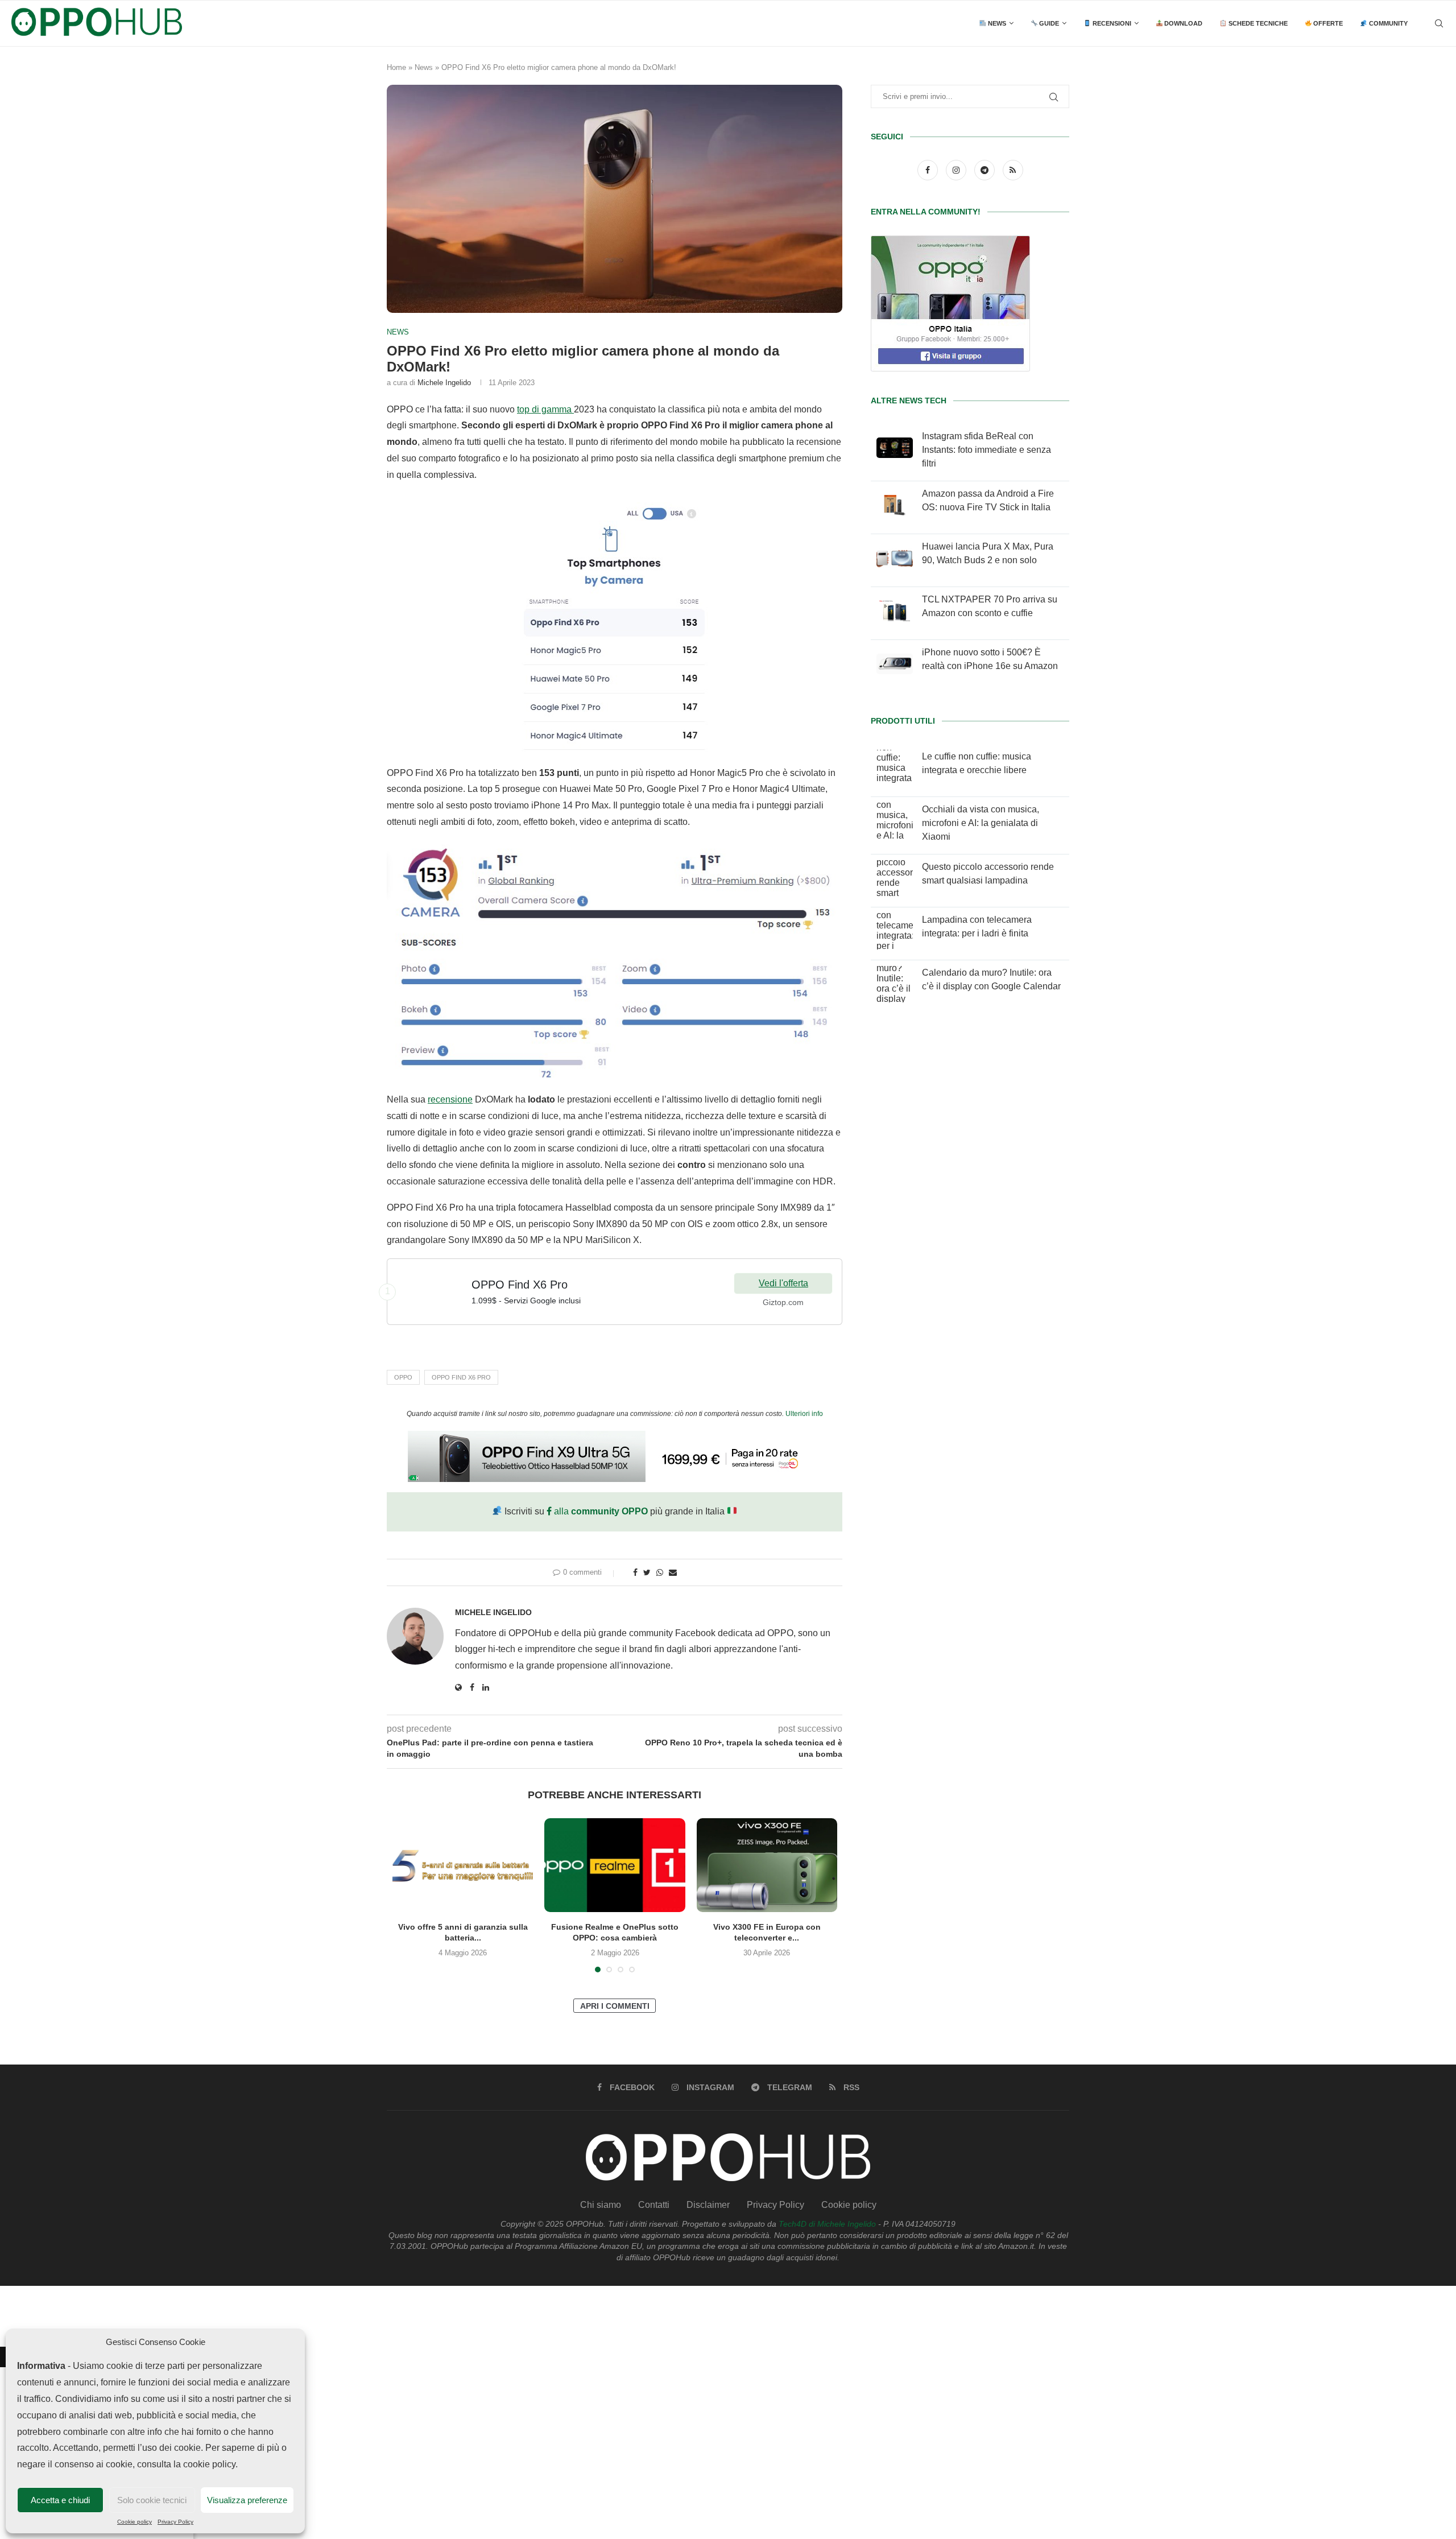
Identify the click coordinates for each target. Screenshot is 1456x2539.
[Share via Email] (673, 1572)
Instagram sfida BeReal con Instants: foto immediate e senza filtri (986, 450)
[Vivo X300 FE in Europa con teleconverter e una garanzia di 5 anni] (767, 1865)
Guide (1048, 23)
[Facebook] (929, 170)
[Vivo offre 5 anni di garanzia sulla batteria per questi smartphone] (463, 1865)
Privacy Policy (175, 2522)
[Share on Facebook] (635, 1572)
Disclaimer (708, 2205)
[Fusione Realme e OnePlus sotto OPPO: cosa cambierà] (615, 1865)
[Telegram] (986, 170)
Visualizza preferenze (247, 2500)
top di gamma (545, 409)
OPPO (403, 1377)
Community (1387, 23)
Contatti (654, 2205)
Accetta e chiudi (60, 2500)
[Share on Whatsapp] (660, 1572)
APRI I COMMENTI (615, 2006)
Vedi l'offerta (783, 1283)
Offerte (1327, 23)
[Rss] (1013, 170)
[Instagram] (957, 170)
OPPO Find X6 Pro (461, 1377)
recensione (450, 1099)
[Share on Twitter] (647, 1572)
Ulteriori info (804, 1414)
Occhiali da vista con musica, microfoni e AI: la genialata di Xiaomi (981, 823)
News (996, 23)
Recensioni (1111, 23)
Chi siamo (601, 2205)
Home (396, 67)
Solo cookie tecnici (152, 2500)
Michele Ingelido (444, 383)
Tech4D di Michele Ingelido (827, 2224)
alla (600, 1511)
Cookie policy (135, 2522)
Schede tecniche (1257, 23)
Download (1182, 23)
